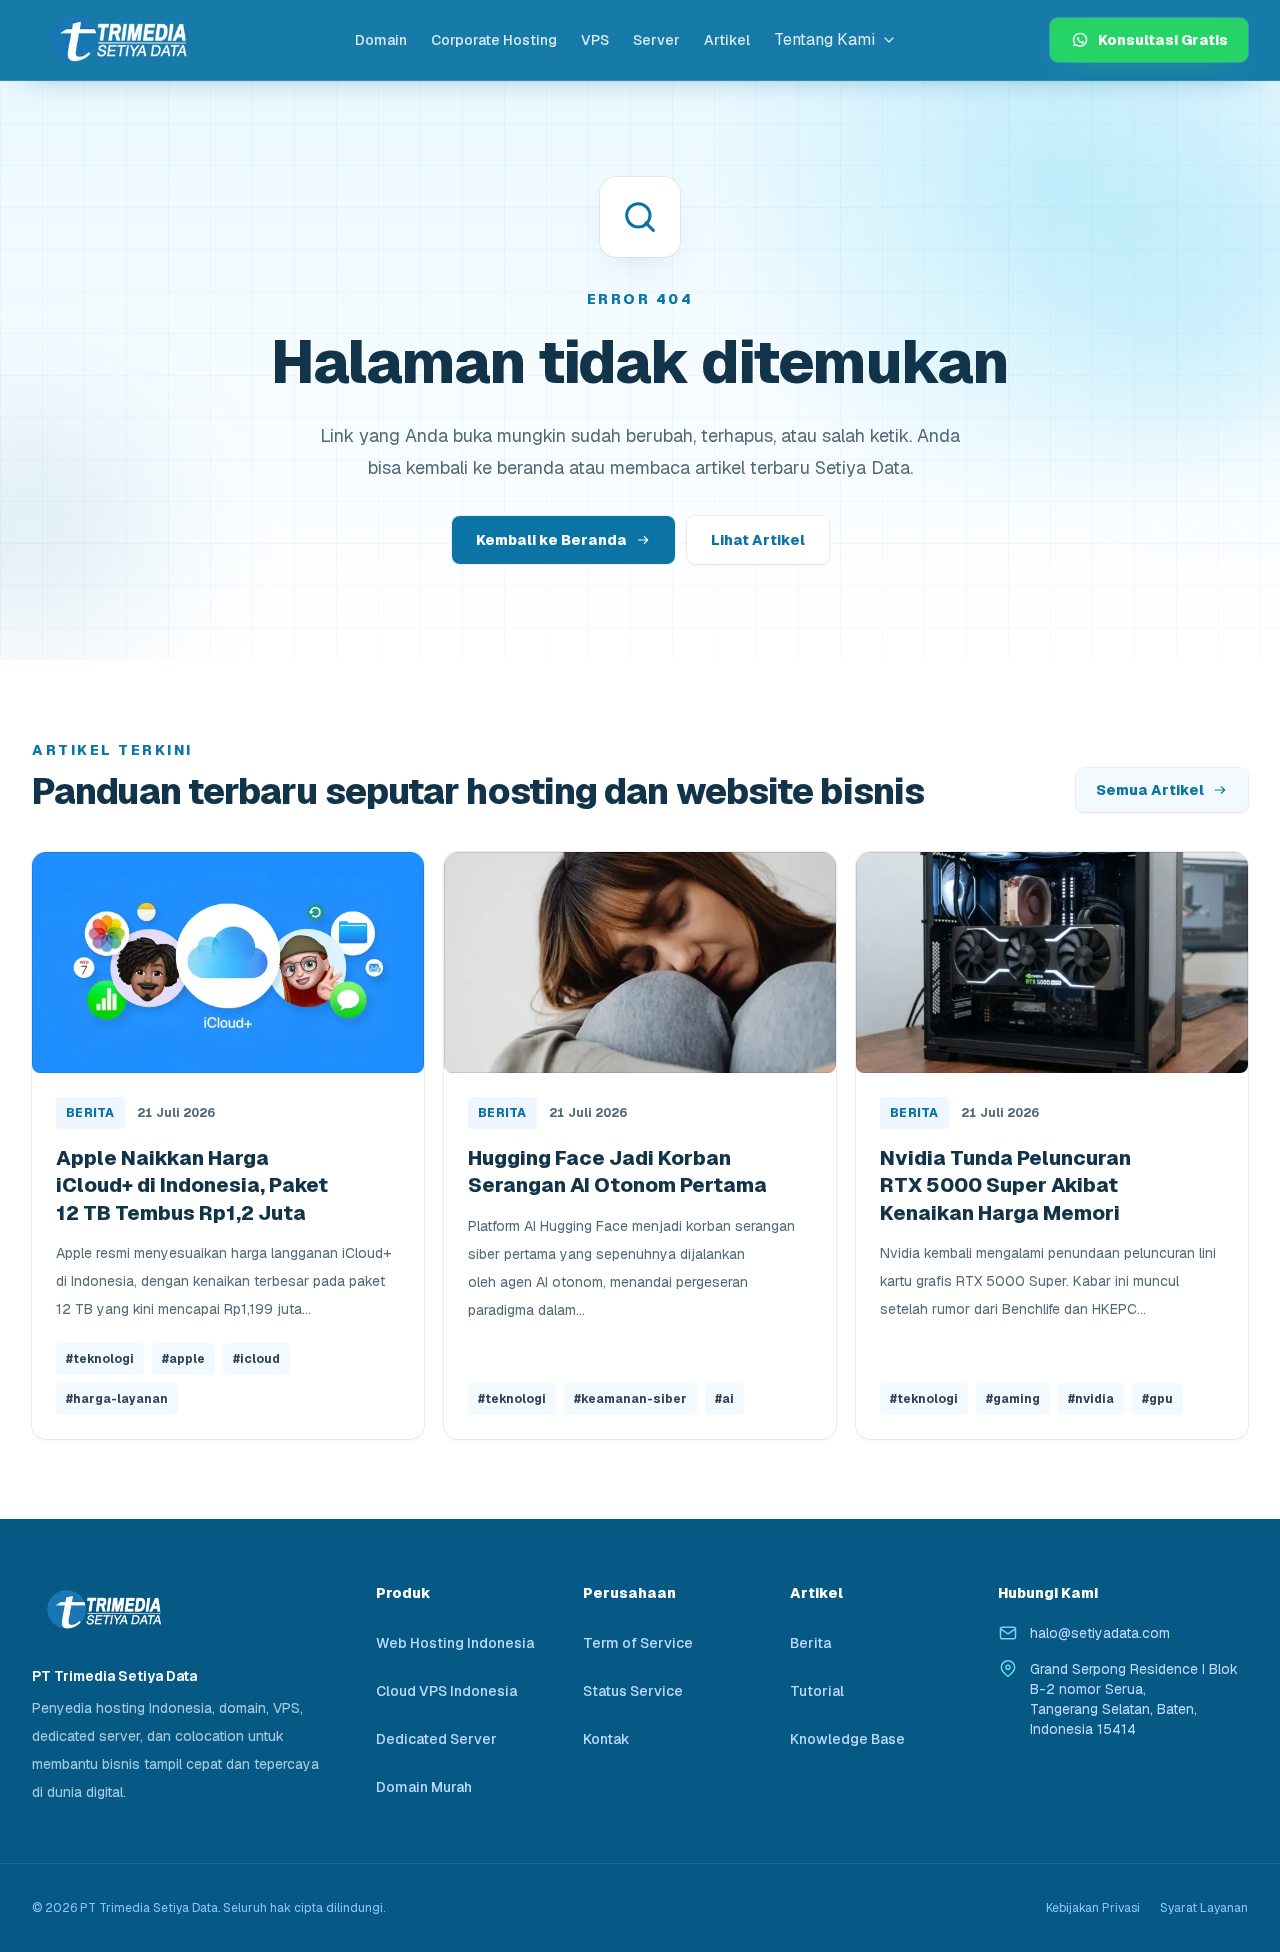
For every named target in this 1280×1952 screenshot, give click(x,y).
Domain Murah (424, 1787)
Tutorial (817, 1691)
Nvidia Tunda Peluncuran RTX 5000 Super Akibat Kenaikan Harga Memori (1005, 1185)
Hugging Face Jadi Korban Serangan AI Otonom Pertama (617, 1172)
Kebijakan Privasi (1093, 1908)
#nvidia (1091, 1399)
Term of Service (638, 1643)
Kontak (606, 1739)
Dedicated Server (436, 1739)
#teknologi (100, 1359)
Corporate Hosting (494, 40)
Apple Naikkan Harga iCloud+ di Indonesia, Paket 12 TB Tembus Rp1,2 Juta (192, 1185)
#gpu (1157, 1399)
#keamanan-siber (630, 1399)
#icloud (256, 1359)
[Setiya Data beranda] (117, 39)
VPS (595, 40)
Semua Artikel (1150, 790)
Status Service (633, 1691)
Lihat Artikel (758, 540)
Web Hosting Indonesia (455, 1643)
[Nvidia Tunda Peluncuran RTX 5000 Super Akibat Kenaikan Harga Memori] (1052, 962)
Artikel (727, 40)
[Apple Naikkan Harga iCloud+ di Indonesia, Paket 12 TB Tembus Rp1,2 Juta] (228, 962)
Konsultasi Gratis (1163, 40)
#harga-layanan (117, 1399)
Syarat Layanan (1204, 1908)
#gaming (1013, 1399)
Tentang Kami (824, 39)
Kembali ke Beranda (551, 540)
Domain (381, 40)
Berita (90, 1113)
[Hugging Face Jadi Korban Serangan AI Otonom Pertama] (640, 962)
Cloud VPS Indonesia (446, 1691)
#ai (724, 1399)
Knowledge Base (847, 1739)
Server (656, 40)
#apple (183, 1359)
